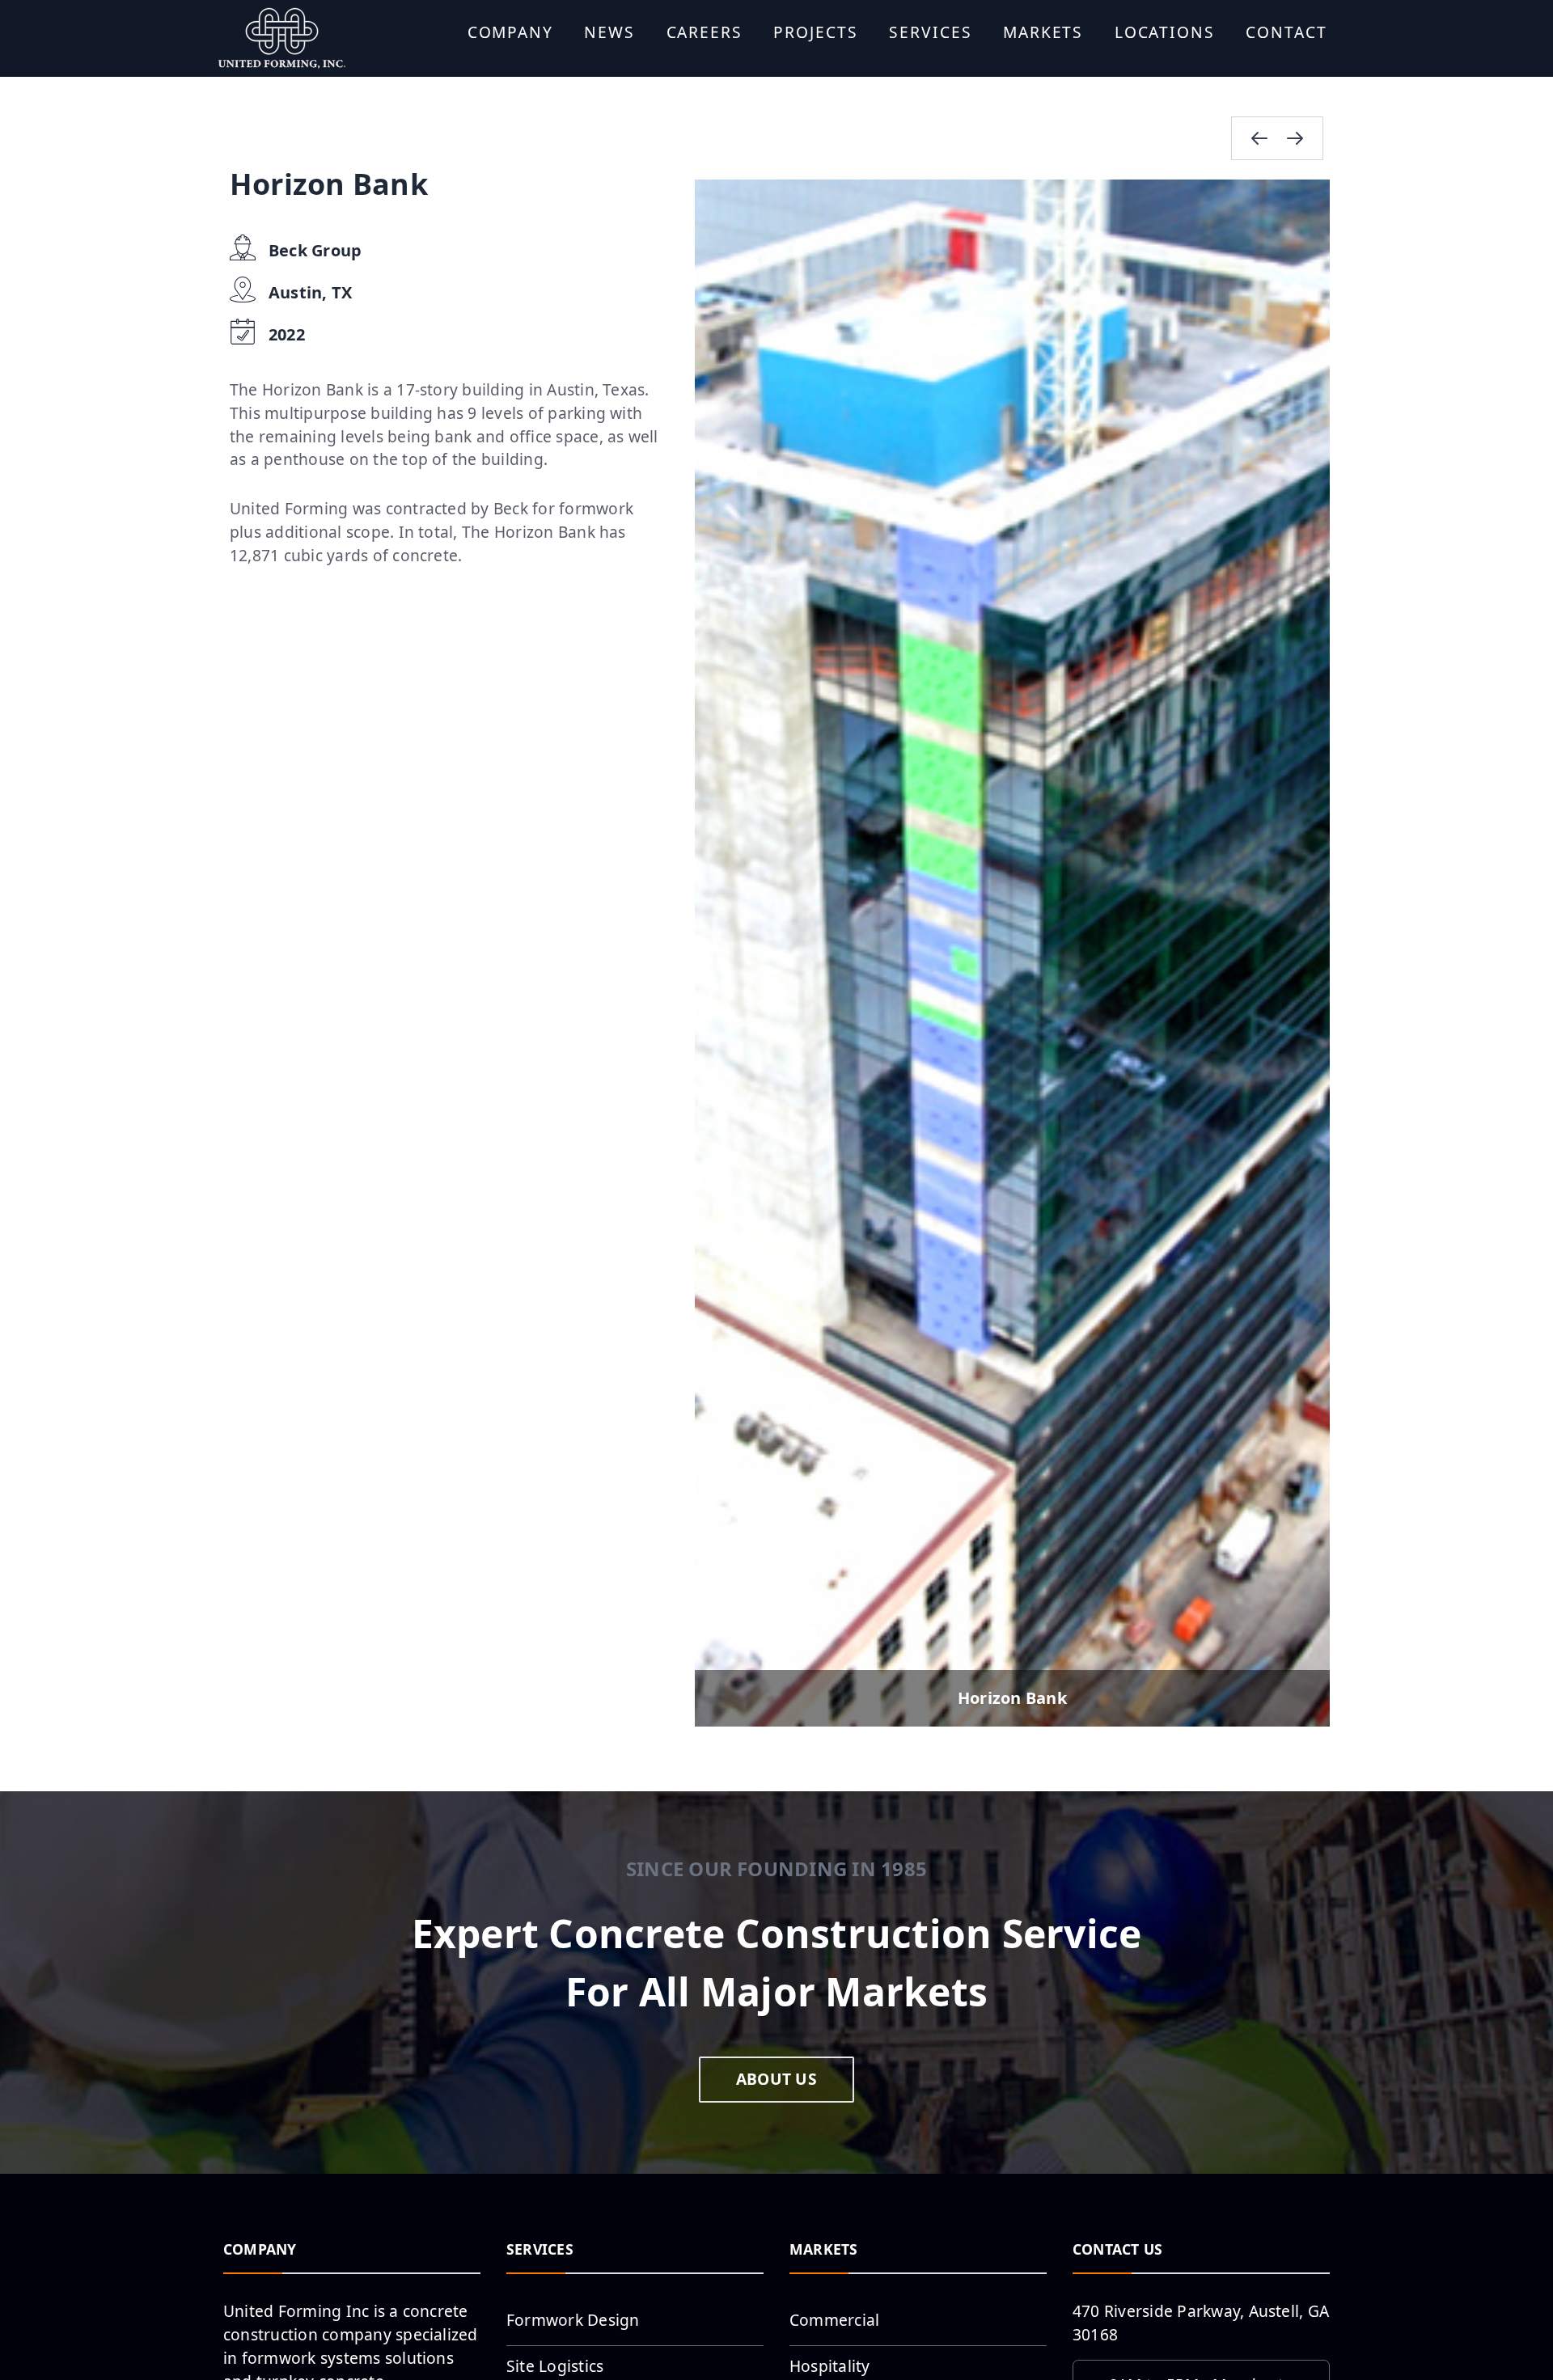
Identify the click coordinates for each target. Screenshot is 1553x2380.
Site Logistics (555, 2366)
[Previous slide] (1259, 138)
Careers (705, 32)
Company (510, 32)
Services (930, 32)
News (609, 32)
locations (1165, 32)
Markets (1043, 32)
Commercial (834, 2320)
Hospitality (830, 2366)
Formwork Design (573, 2320)
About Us (776, 2079)
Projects (815, 32)
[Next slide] (1295, 138)
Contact (1286, 32)
